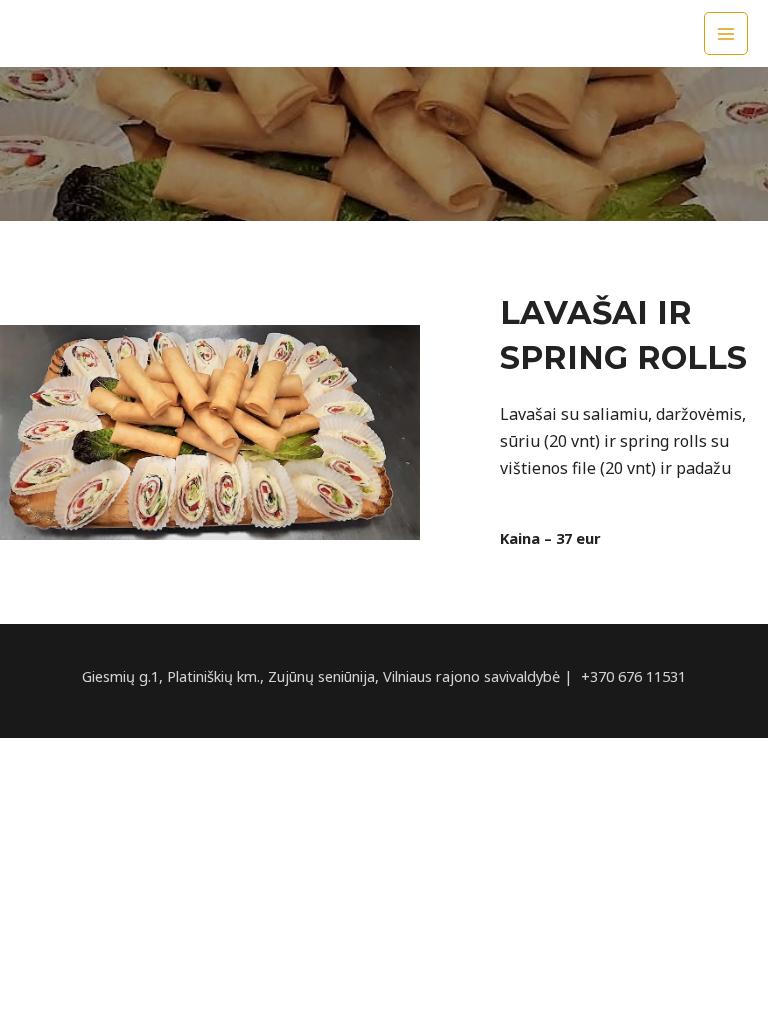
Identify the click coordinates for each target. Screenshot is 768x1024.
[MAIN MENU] (726, 34)
